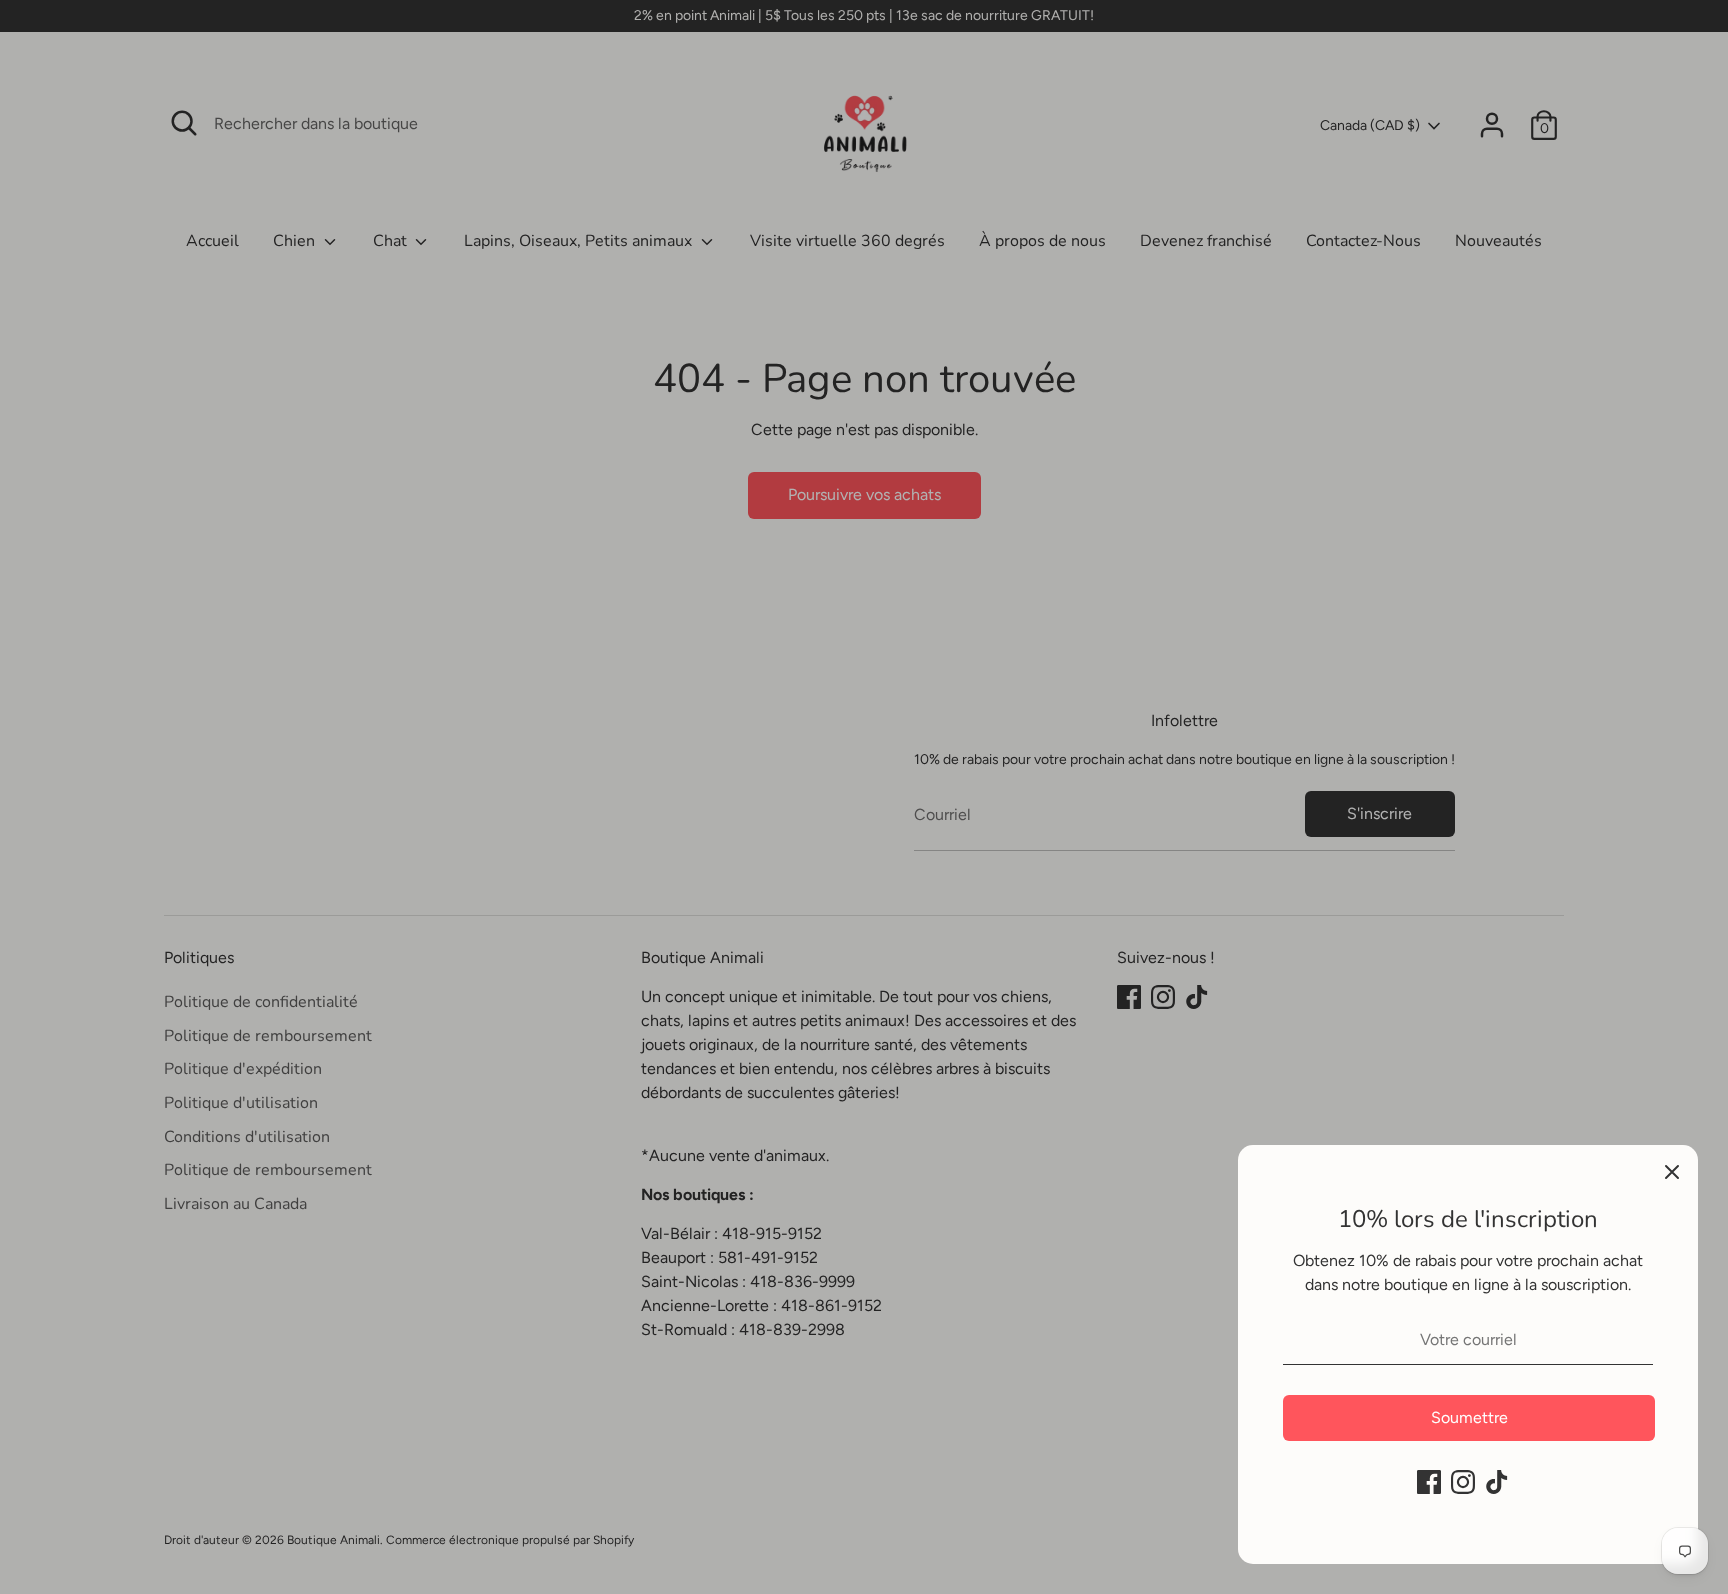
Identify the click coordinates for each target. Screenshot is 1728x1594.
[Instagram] (1463, 1482)
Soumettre (1469, 1417)
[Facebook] (1429, 1482)
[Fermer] (1672, 1171)
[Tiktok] (1497, 1482)
